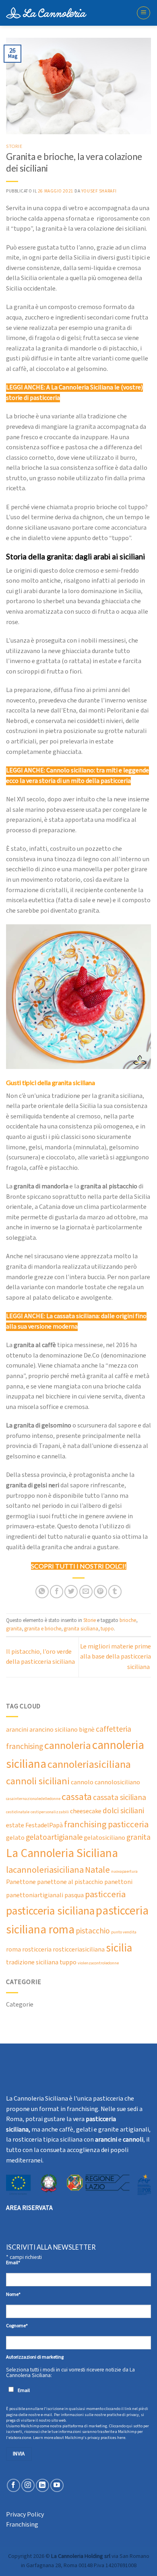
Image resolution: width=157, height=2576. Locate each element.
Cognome (17, 2326)
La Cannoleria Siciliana (62, 1853)
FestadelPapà (44, 1826)
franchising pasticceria (106, 1825)
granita (14, 1629)
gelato (15, 1838)
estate (15, 1826)
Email (13, 2263)
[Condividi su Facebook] (57, 1592)
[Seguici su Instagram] (28, 2485)
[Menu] (144, 13)
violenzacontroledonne (98, 1963)
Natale (97, 1870)
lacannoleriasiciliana (45, 1870)
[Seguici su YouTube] (57, 2485)
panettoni (118, 1882)
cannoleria (68, 1746)
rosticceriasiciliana (79, 1950)
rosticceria (37, 1950)
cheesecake (86, 1811)
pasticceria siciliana (50, 1911)
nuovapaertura (124, 1872)
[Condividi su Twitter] (71, 1592)
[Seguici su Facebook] (13, 2485)
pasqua (74, 1895)
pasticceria (105, 1895)
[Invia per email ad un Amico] (86, 1592)
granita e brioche (43, 1629)
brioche (128, 1620)
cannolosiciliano (117, 1783)
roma (13, 1950)
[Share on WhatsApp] (42, 1592)
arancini (17, 1730)
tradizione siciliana (32, 1963)
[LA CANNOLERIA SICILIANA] (46, 13)
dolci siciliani (123, 1811)
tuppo (107, 1629)
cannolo (82, 1783)
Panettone (21, 1882)
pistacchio (93, 1931)
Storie (14, 146)
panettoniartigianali (35, 1895)
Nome (13, 2294)
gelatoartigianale (54, 1838)
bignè (87, 1730)
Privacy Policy (25, 2515)
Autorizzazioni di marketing (35, 2357)
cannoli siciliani (38, 1781)
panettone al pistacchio (70, 1882)
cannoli (133, 2140)
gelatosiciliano (104, 1838)
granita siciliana (81, 1629)
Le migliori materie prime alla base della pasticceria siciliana (116, 1657)
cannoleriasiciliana (89, 1765)
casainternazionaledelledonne (33, 1799)
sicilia (119, 1948)
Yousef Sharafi (99, 191)
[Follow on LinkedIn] (42, 2485)
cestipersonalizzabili (50, 1812)
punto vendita (124, 1932)
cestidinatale (18, 1812)
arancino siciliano (54, 1730)
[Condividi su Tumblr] (115, 1592)
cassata (77, 1797)
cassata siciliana (120, 1798)
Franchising (22, 2525)
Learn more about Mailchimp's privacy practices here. (80, 2438)
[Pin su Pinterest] (100, 1592)
